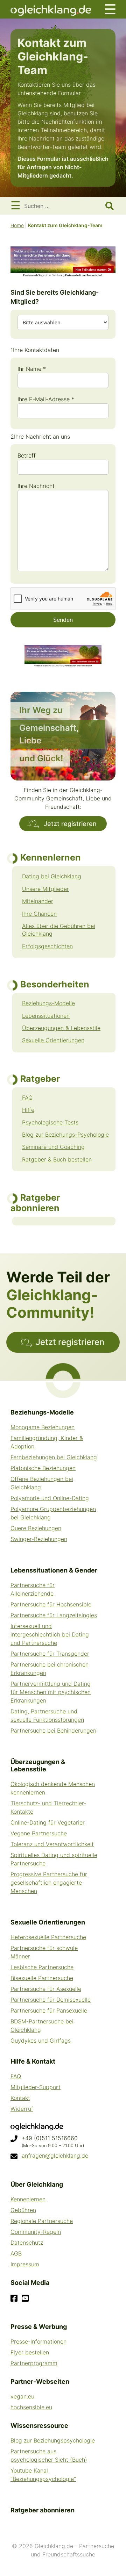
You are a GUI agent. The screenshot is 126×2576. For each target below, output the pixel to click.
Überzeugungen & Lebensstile (61, 1028)
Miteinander (38, 901)
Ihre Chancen (39, 914)
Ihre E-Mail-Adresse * (46, 399)
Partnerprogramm (34, 2363)
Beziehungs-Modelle (48, 1003)
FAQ (27, 1098)
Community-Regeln (36, 2232)
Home (17, 225)
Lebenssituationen (46, 1016)
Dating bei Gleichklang (52, 876)
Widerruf (22, 2109)
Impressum (25, 2264)
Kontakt (20, 2098)
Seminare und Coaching (53, 1147)
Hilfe (28, 1110)
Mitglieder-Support (36, 2087)
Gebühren (23, 2210)
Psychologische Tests (50, 1122)
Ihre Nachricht (36, 486)
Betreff (27, 455)
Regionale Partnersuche (42, 2221)
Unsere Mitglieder (45, 889)
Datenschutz (27, 2243)
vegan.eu (22, 2396)
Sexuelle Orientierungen (53, 1040)
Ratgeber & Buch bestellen (57, 1159)
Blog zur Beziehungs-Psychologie (65, 1135)
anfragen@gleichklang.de (55, 2156)
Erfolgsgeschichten (47, 946)
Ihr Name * (32, 369)
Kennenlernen (28, 2199)
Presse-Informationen (38, 2341)
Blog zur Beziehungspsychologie (53, 2440)
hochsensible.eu (31, 2407)
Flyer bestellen (30, 2352)
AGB (16, 2253)
